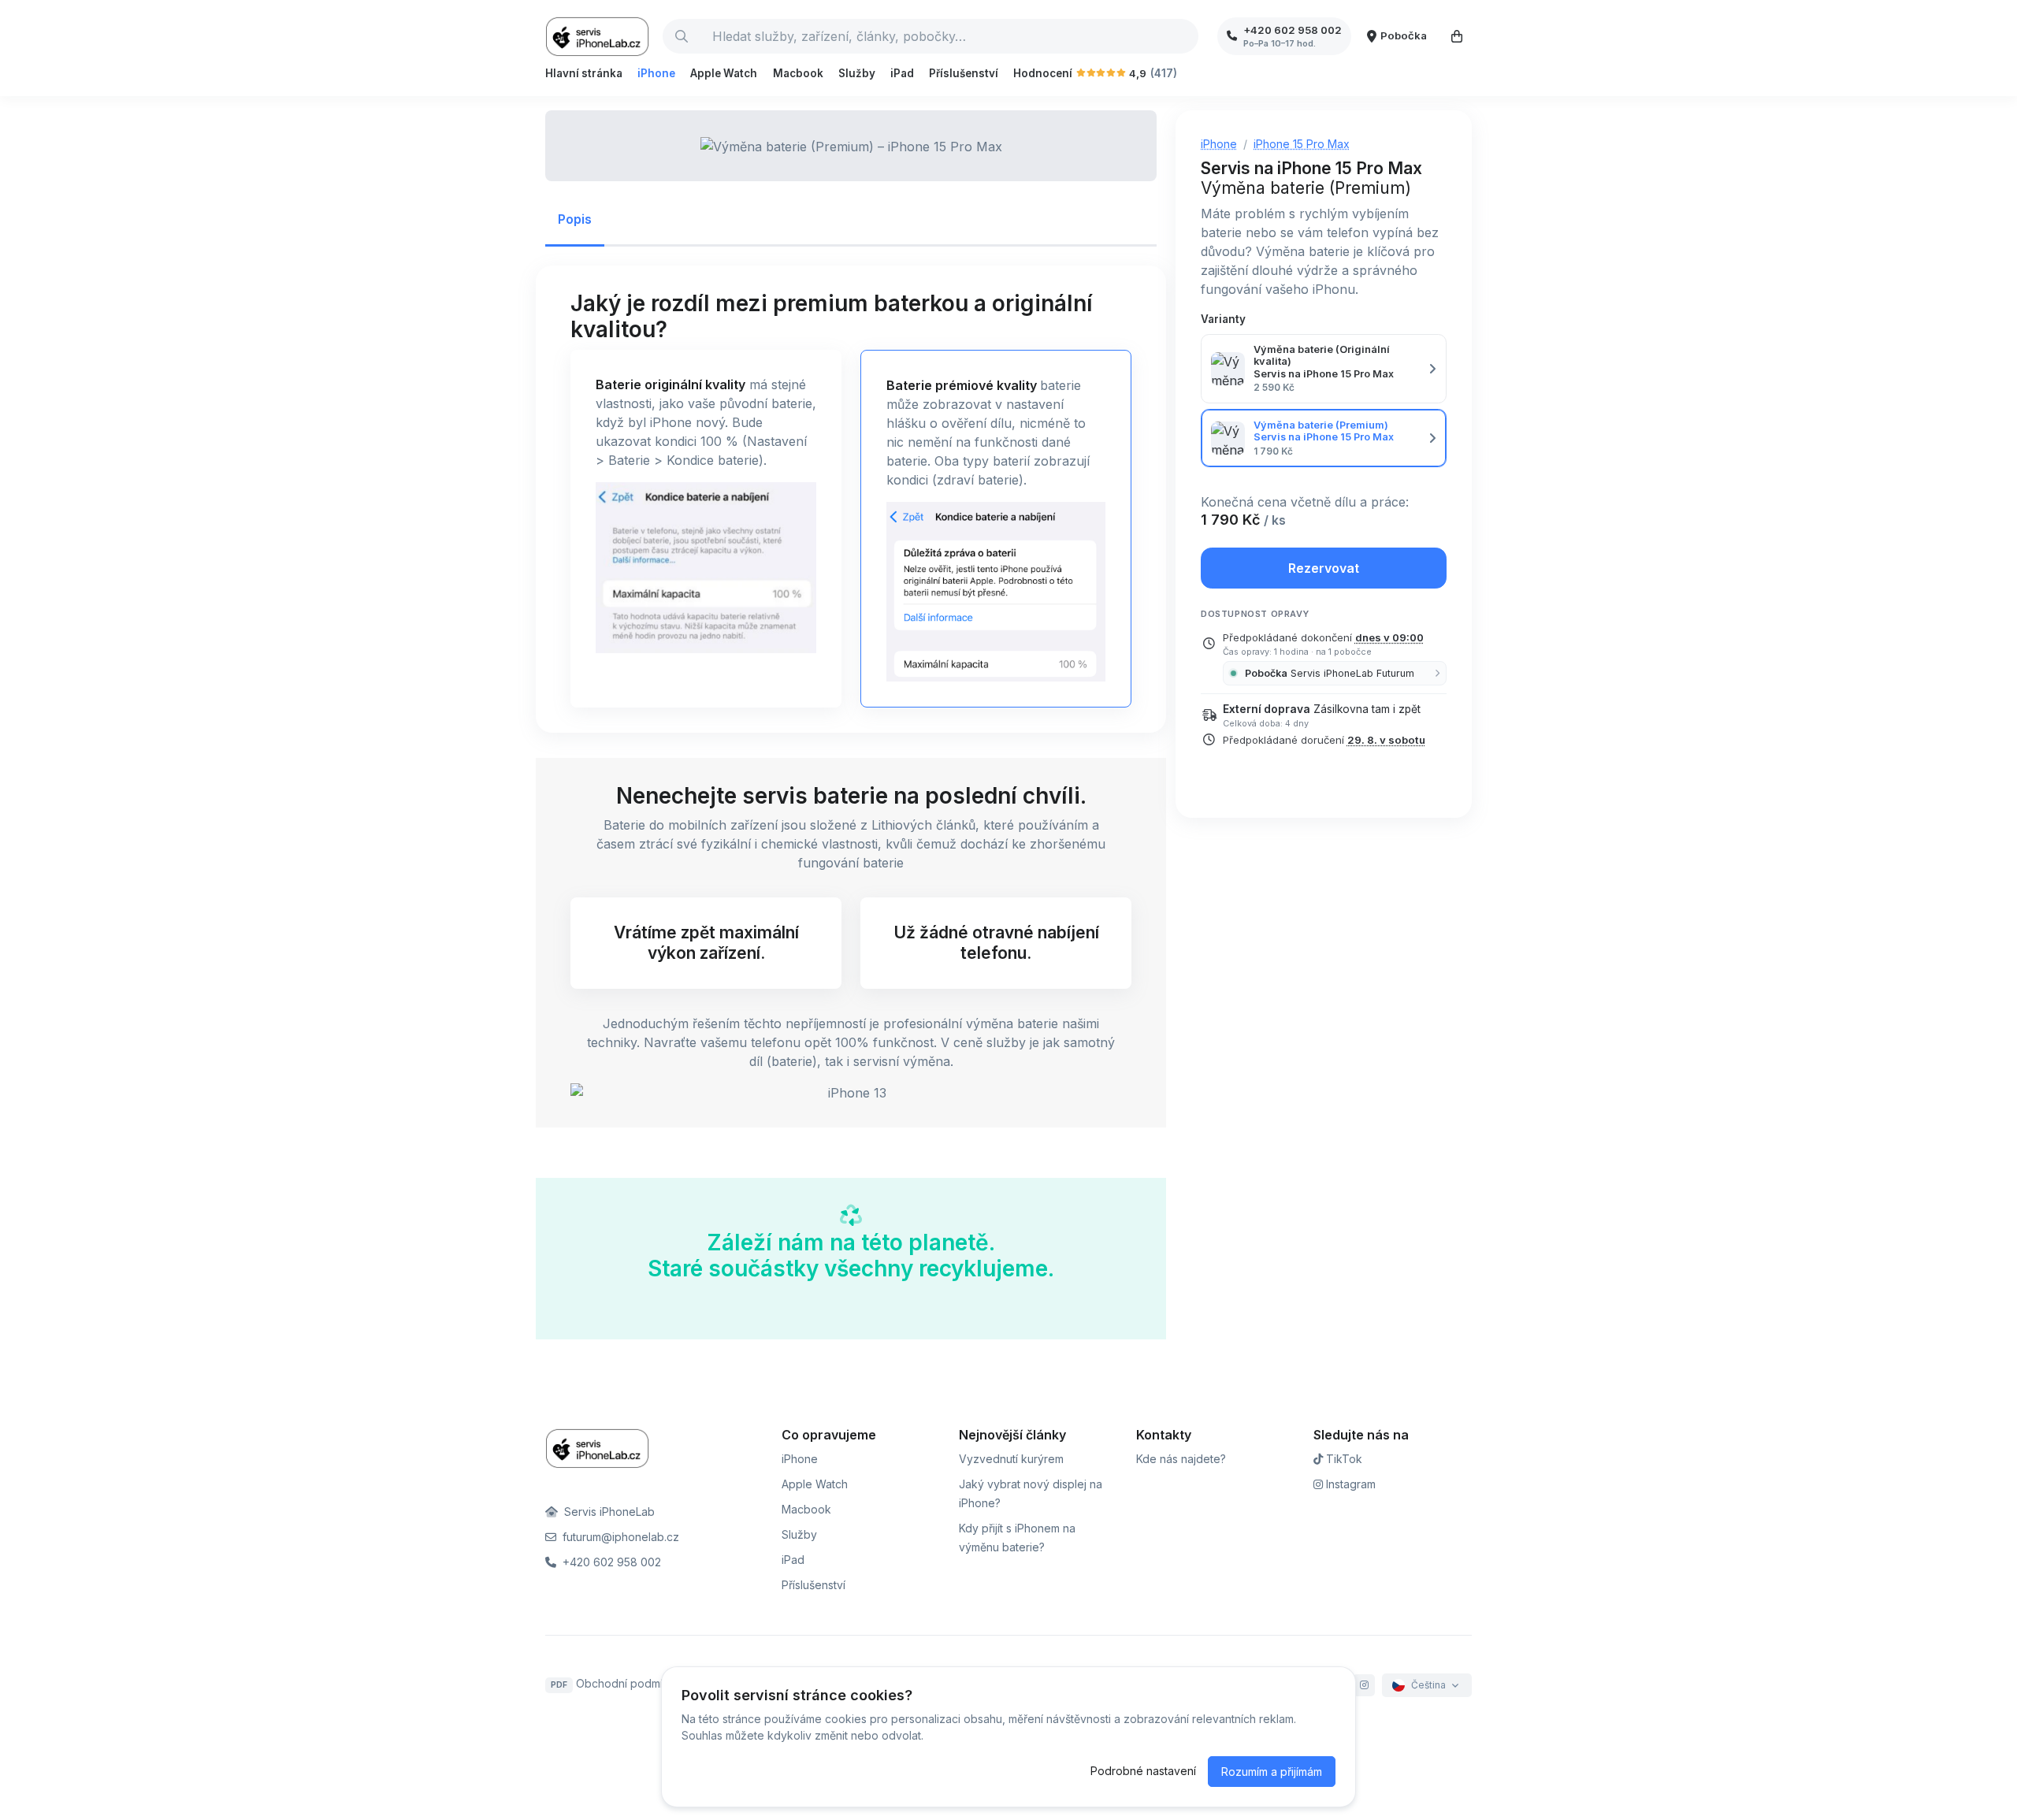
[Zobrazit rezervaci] (1457, 36)
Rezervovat (1324, 568)
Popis (575, 219)
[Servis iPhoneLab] (598, 36)
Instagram (1349, 1484)
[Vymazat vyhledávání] (1186, 36)
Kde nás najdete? (1181, 1459)
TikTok (1343, 1459)
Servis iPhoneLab (608, 1512)
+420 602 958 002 (610, 1562)
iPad (902, 73)
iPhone (656, 73)
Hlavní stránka (584, 73)
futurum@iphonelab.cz (619, 1537)
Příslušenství (964, 73)
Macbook (798, 73)
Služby (857, 73)
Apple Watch (724, 73)
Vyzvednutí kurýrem (1011, 1459)
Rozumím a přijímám (1272, 1772)
